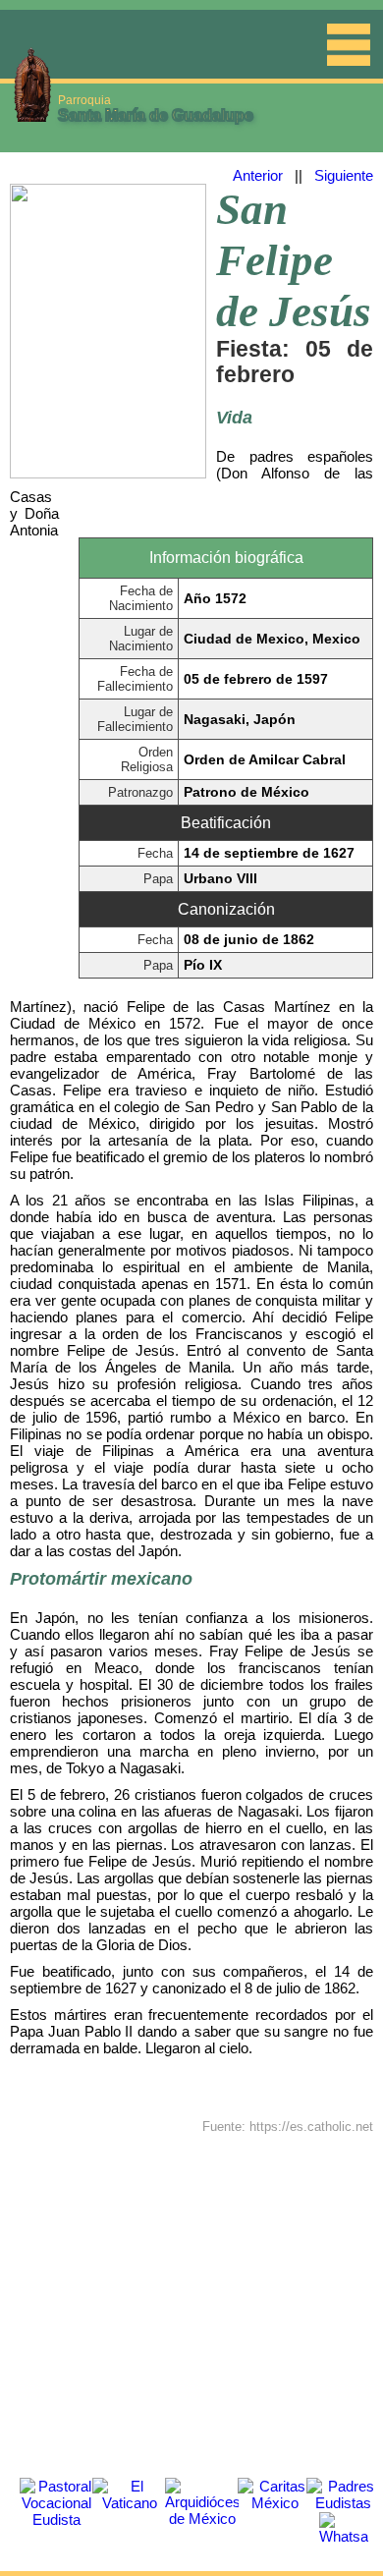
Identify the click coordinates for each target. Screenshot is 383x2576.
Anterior (258, 175)
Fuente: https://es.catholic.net (288, 2127)
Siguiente (344, 175)
